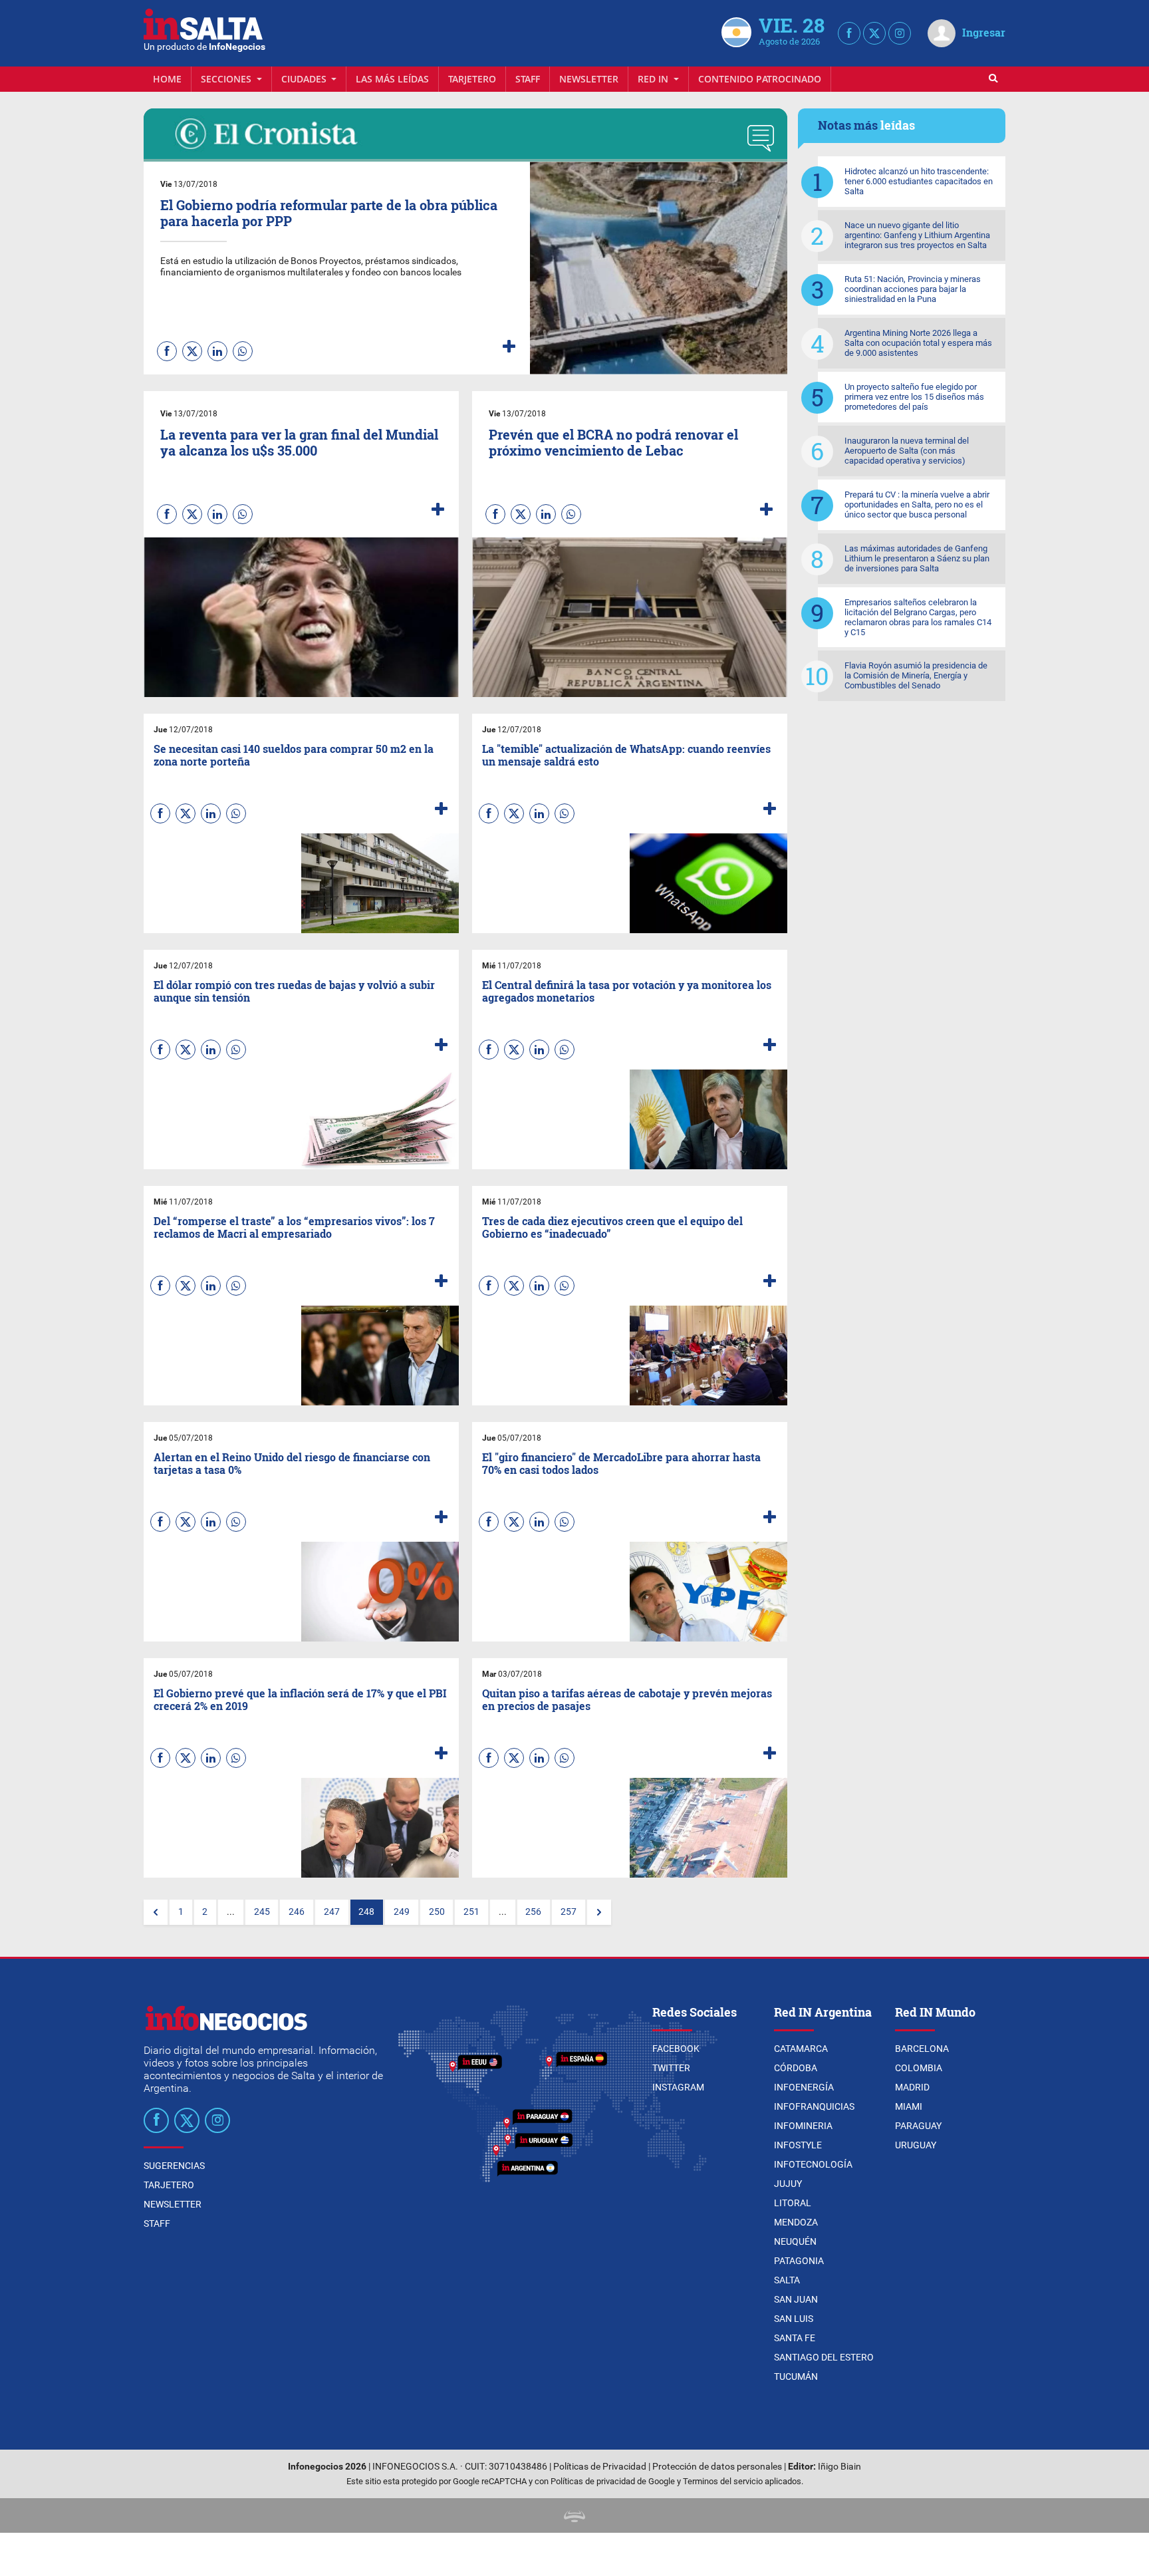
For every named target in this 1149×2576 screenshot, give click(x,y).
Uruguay (916, 2145)
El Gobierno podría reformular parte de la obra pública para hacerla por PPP (329, 213)
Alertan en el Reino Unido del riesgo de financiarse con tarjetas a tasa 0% (292, 1463)
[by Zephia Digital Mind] (574, 2515)
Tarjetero (472, 79)
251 (471, 1912)
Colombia (919, 2068)
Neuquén (795, 2241)
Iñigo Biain (839, 2467)
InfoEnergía (804, 2087)
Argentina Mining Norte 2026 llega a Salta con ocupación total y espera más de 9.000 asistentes (918, 343)
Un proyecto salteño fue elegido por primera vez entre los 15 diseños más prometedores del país (914, 397)
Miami (909, 2106)
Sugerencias (174, 2166)
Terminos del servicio (723, 2481)
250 (437, 1912)
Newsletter (589, 79)
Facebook (676, 2049)
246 (297, 1912)
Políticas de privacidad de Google (613, 2481)
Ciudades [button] (305, 79)
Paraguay (918, 2126)
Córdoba (796, 2068)
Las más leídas (392, 79)
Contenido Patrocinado (760, 79)
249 (402, 1912)
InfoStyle (798, 2145)
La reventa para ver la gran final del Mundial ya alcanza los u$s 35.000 (299, 442)
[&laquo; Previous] (156, 1912)
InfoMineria (803, 2126)
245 (262, 1912)
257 (569, 1912)
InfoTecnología (813, 2164)
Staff (528, 79)
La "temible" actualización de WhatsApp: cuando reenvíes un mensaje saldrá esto (626, 755)
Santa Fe (795, 2338)
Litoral (793, 2203)
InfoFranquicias (814, 2106)
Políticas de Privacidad (600, 2467)
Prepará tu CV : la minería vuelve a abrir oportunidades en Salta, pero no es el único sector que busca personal (917, 504)
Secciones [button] (227, 79)
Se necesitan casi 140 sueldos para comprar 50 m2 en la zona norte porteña (294, 755)
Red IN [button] (654, 79)
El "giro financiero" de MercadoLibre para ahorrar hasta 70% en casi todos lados (621, 1463)
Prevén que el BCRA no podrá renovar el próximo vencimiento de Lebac (613, 442)
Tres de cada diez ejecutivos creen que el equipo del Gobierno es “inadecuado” (612, 1227)
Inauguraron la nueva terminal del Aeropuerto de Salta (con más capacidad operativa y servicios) (907, 451)
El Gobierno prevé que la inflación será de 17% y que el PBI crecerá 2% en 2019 (300, 1699)
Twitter (671, 2068)
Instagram (678, 2087)
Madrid (912, 2087)
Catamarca (801, 2049)
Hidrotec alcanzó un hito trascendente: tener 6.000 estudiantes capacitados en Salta (919, 181)
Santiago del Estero (824, 2357)
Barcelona (922, 2049)
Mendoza (796, 2222)
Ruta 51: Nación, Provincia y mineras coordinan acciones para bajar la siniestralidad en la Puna (913, 289)
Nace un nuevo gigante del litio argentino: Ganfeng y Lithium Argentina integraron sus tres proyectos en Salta (917, 235)
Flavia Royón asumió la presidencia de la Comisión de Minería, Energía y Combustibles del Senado (916, 675)
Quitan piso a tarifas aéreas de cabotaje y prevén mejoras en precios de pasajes (627, 1699)
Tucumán (796, 2376)
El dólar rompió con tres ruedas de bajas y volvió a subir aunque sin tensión (294, 991)
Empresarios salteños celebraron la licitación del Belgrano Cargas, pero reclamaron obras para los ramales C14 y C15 (918, 617)
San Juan (796, 2299)
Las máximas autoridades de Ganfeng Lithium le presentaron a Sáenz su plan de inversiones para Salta (917, 558)
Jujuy (788, 2184)
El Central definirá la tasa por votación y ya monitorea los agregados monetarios (627, 991)
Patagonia (799, 2261)
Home (167, 79)
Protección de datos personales (717, 2467)
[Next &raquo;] (599, 1912)
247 (332, 1912)
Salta (787, 2280)
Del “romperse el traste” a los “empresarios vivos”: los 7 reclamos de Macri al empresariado (294, 1227)
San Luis (794, 2319)
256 (533, 1912)
